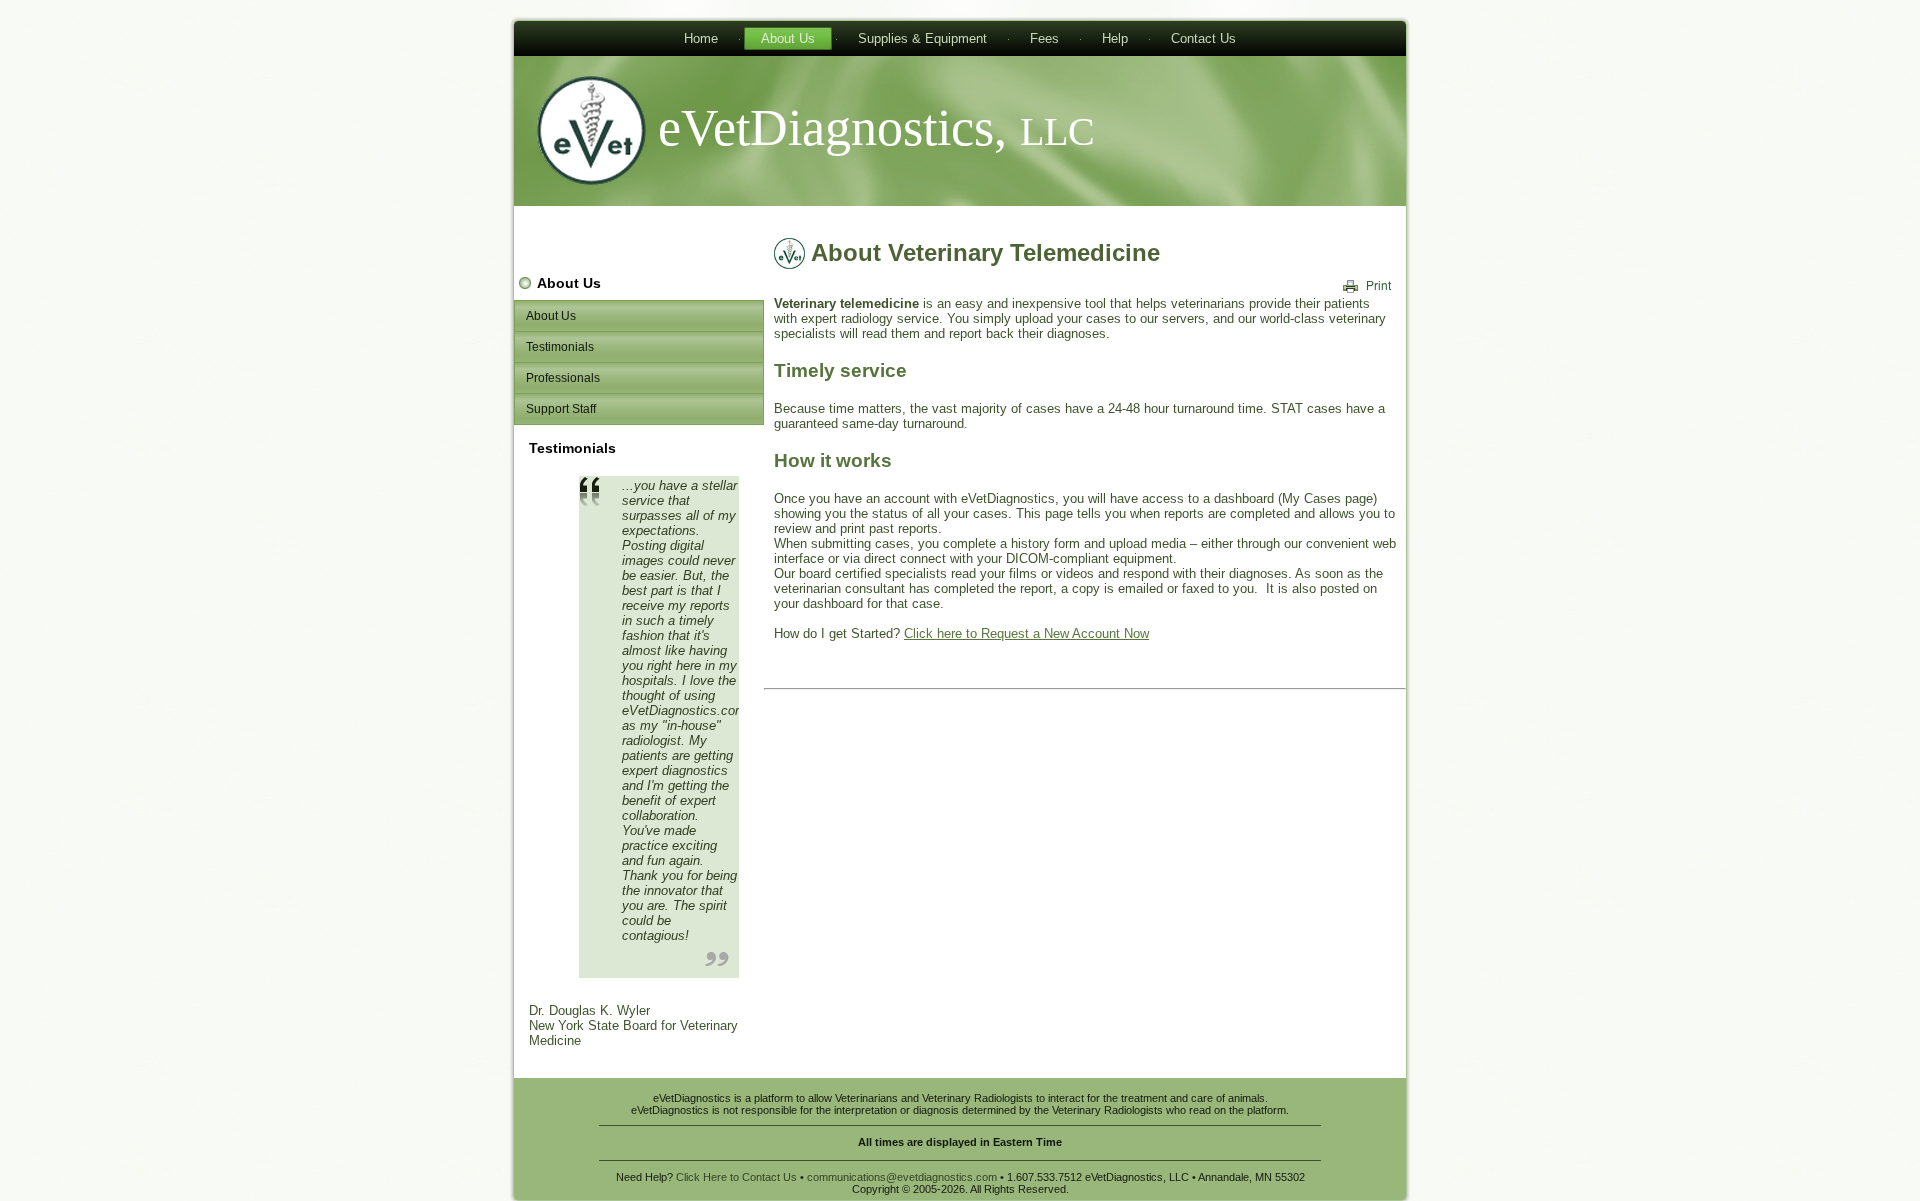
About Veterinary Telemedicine (985, 252)
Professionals (563, 378)
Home (701, 38)
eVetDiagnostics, (876, 127)
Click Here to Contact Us (736, 1177)
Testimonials (560, 347)
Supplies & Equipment (922, 38)
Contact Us (1203, 38)
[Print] (1368, 285)
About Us (788, 38)
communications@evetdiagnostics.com (902, 1177)
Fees (1044, 38)
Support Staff (561, 409)
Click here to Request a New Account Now (1026, 633)
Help (1115, 38)
